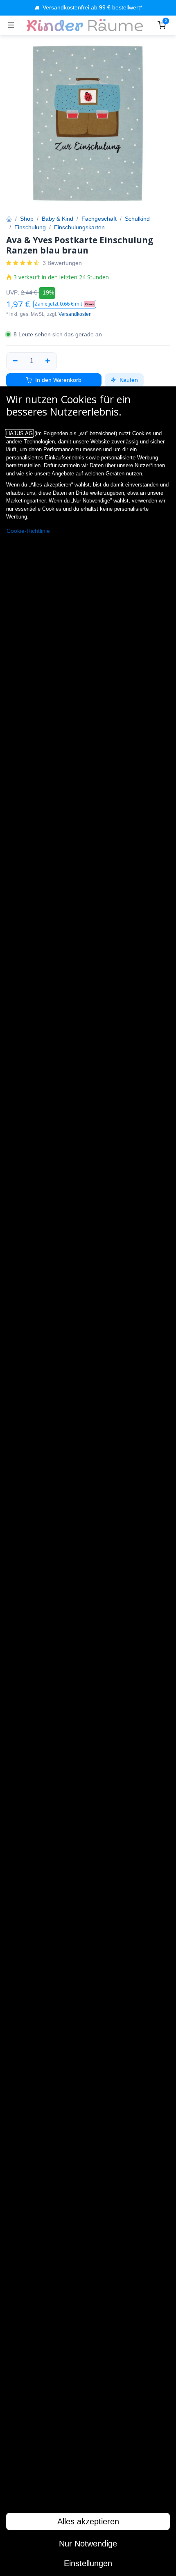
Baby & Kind (58, 219)
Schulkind (137, 219)
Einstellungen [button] (88, 2563)
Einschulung (30, 227)
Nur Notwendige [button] (88, 2544)
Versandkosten (75, 314)
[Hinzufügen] (48, 361)
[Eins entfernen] (15, 361)
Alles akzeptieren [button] (88, 2521)
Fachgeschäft (99, 219)
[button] (65, 304)
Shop (27, 219)
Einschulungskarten (79, 227)
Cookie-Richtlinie (28, 531)
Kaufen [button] (128, 380)
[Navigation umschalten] (11, 25)
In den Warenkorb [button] (58, 380)
